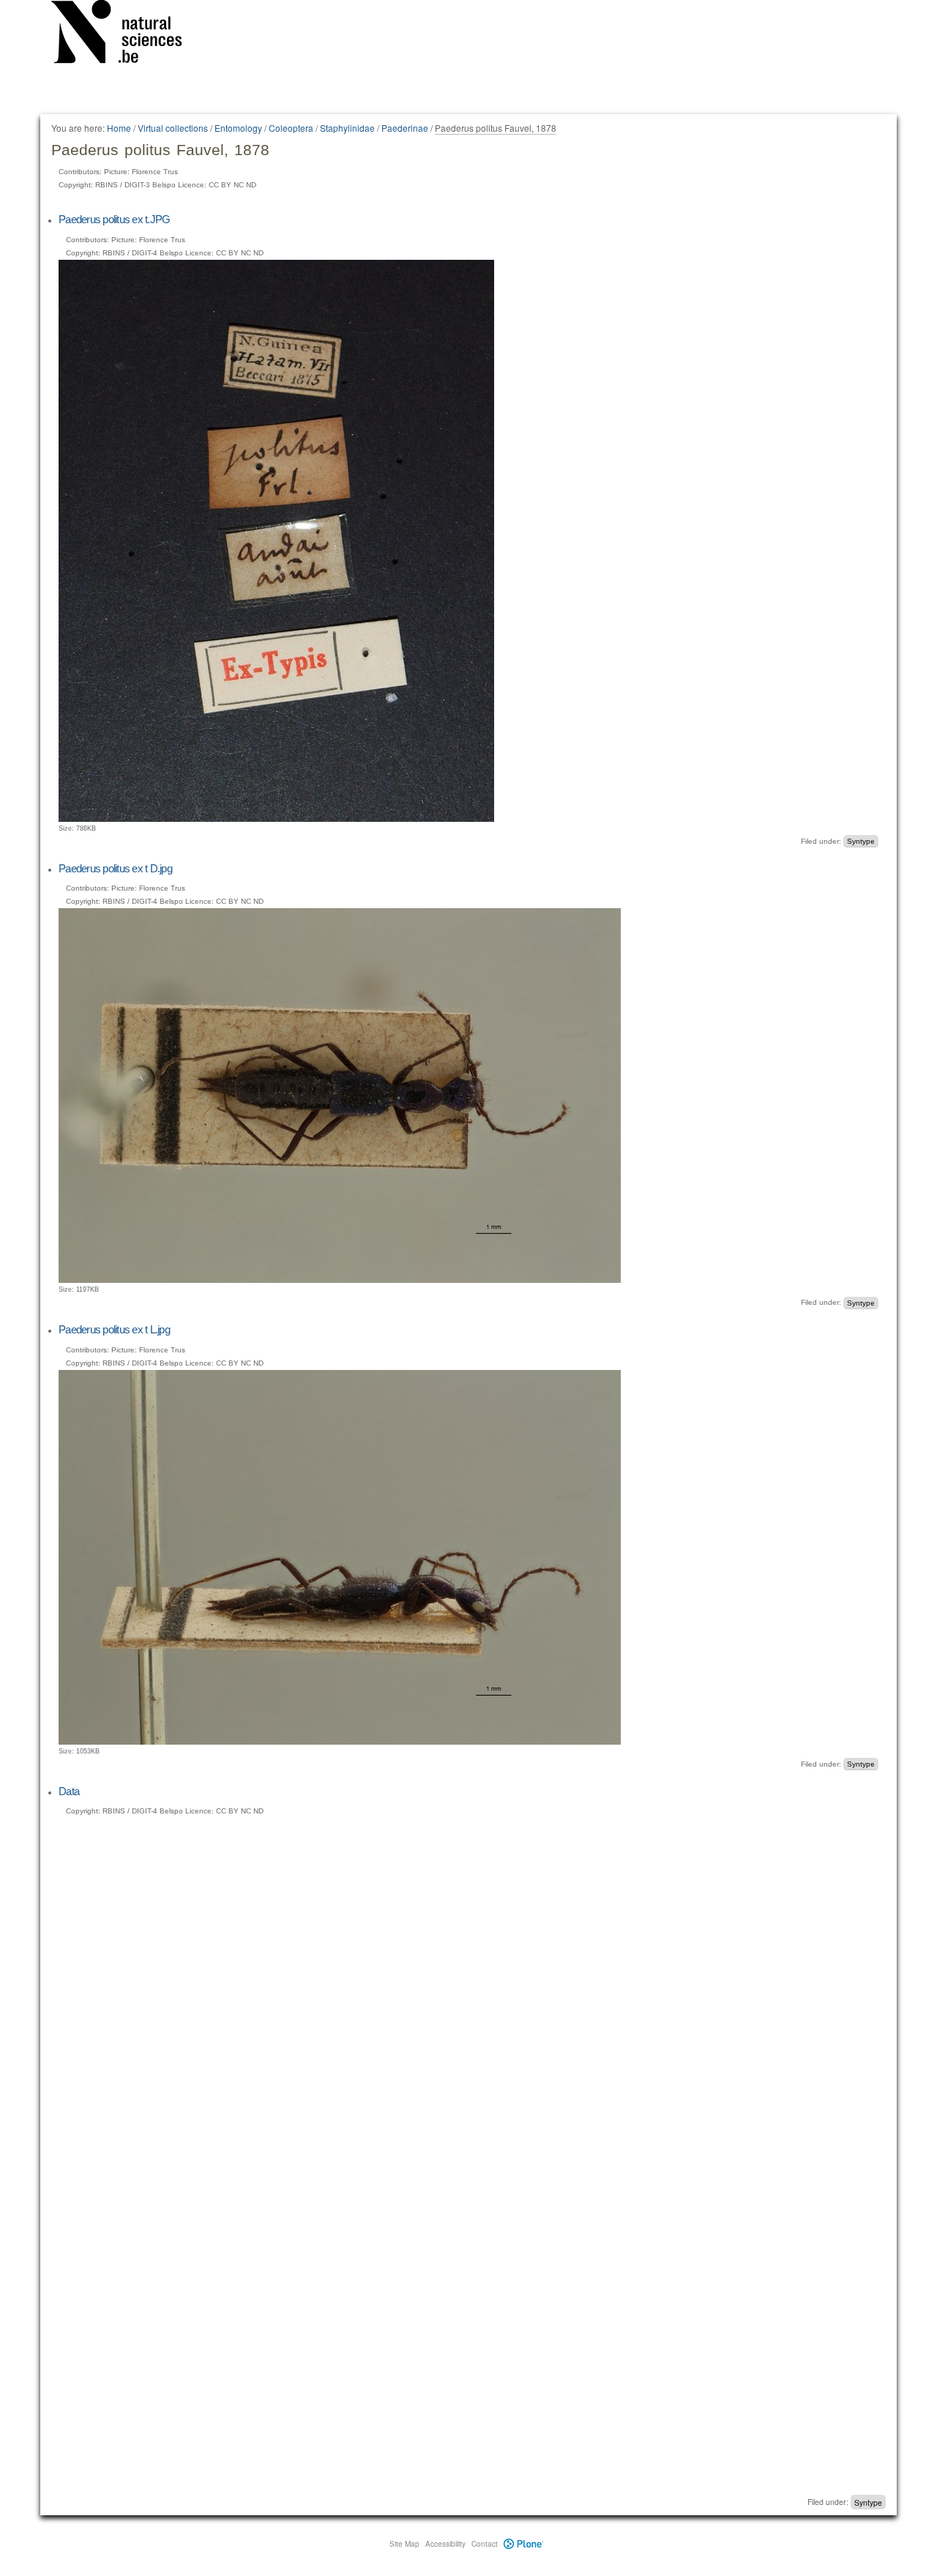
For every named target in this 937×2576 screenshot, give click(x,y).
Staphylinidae (347, 128)
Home (119, 128)
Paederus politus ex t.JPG (114, 219)
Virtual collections (173, 128)
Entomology (238, 128)
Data (69, 1791)
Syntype (861, 841)
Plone (524, 2544)
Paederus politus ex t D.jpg (115, 868)
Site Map (404, 2544)
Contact (485, 2544)
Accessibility (445, 2544)
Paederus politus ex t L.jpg (114, 1329)
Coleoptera (291, 128)
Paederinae (405, 128)
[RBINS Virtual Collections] (126, 34)
